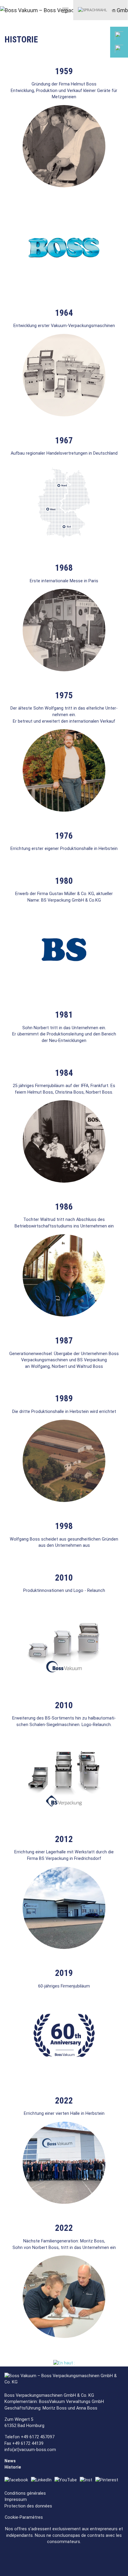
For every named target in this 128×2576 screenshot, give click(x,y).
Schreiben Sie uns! (96, 99)
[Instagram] (88, 2480)
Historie (13, 2467)
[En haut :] (64, 2363)
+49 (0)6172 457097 (97, 71)
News (10, 2461)
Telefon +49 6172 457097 (29, 2437)
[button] (93, 10)
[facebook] (18, 2480)
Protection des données (28, 2506)
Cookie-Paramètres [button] (24, 2517)
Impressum (16, 2500)
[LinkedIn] (43, 2480)
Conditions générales (25, 2493)
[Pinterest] (108, 2480)
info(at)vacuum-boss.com (30, 2450)
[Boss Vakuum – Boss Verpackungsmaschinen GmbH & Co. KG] (22, 10)
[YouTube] (67, 2480)
